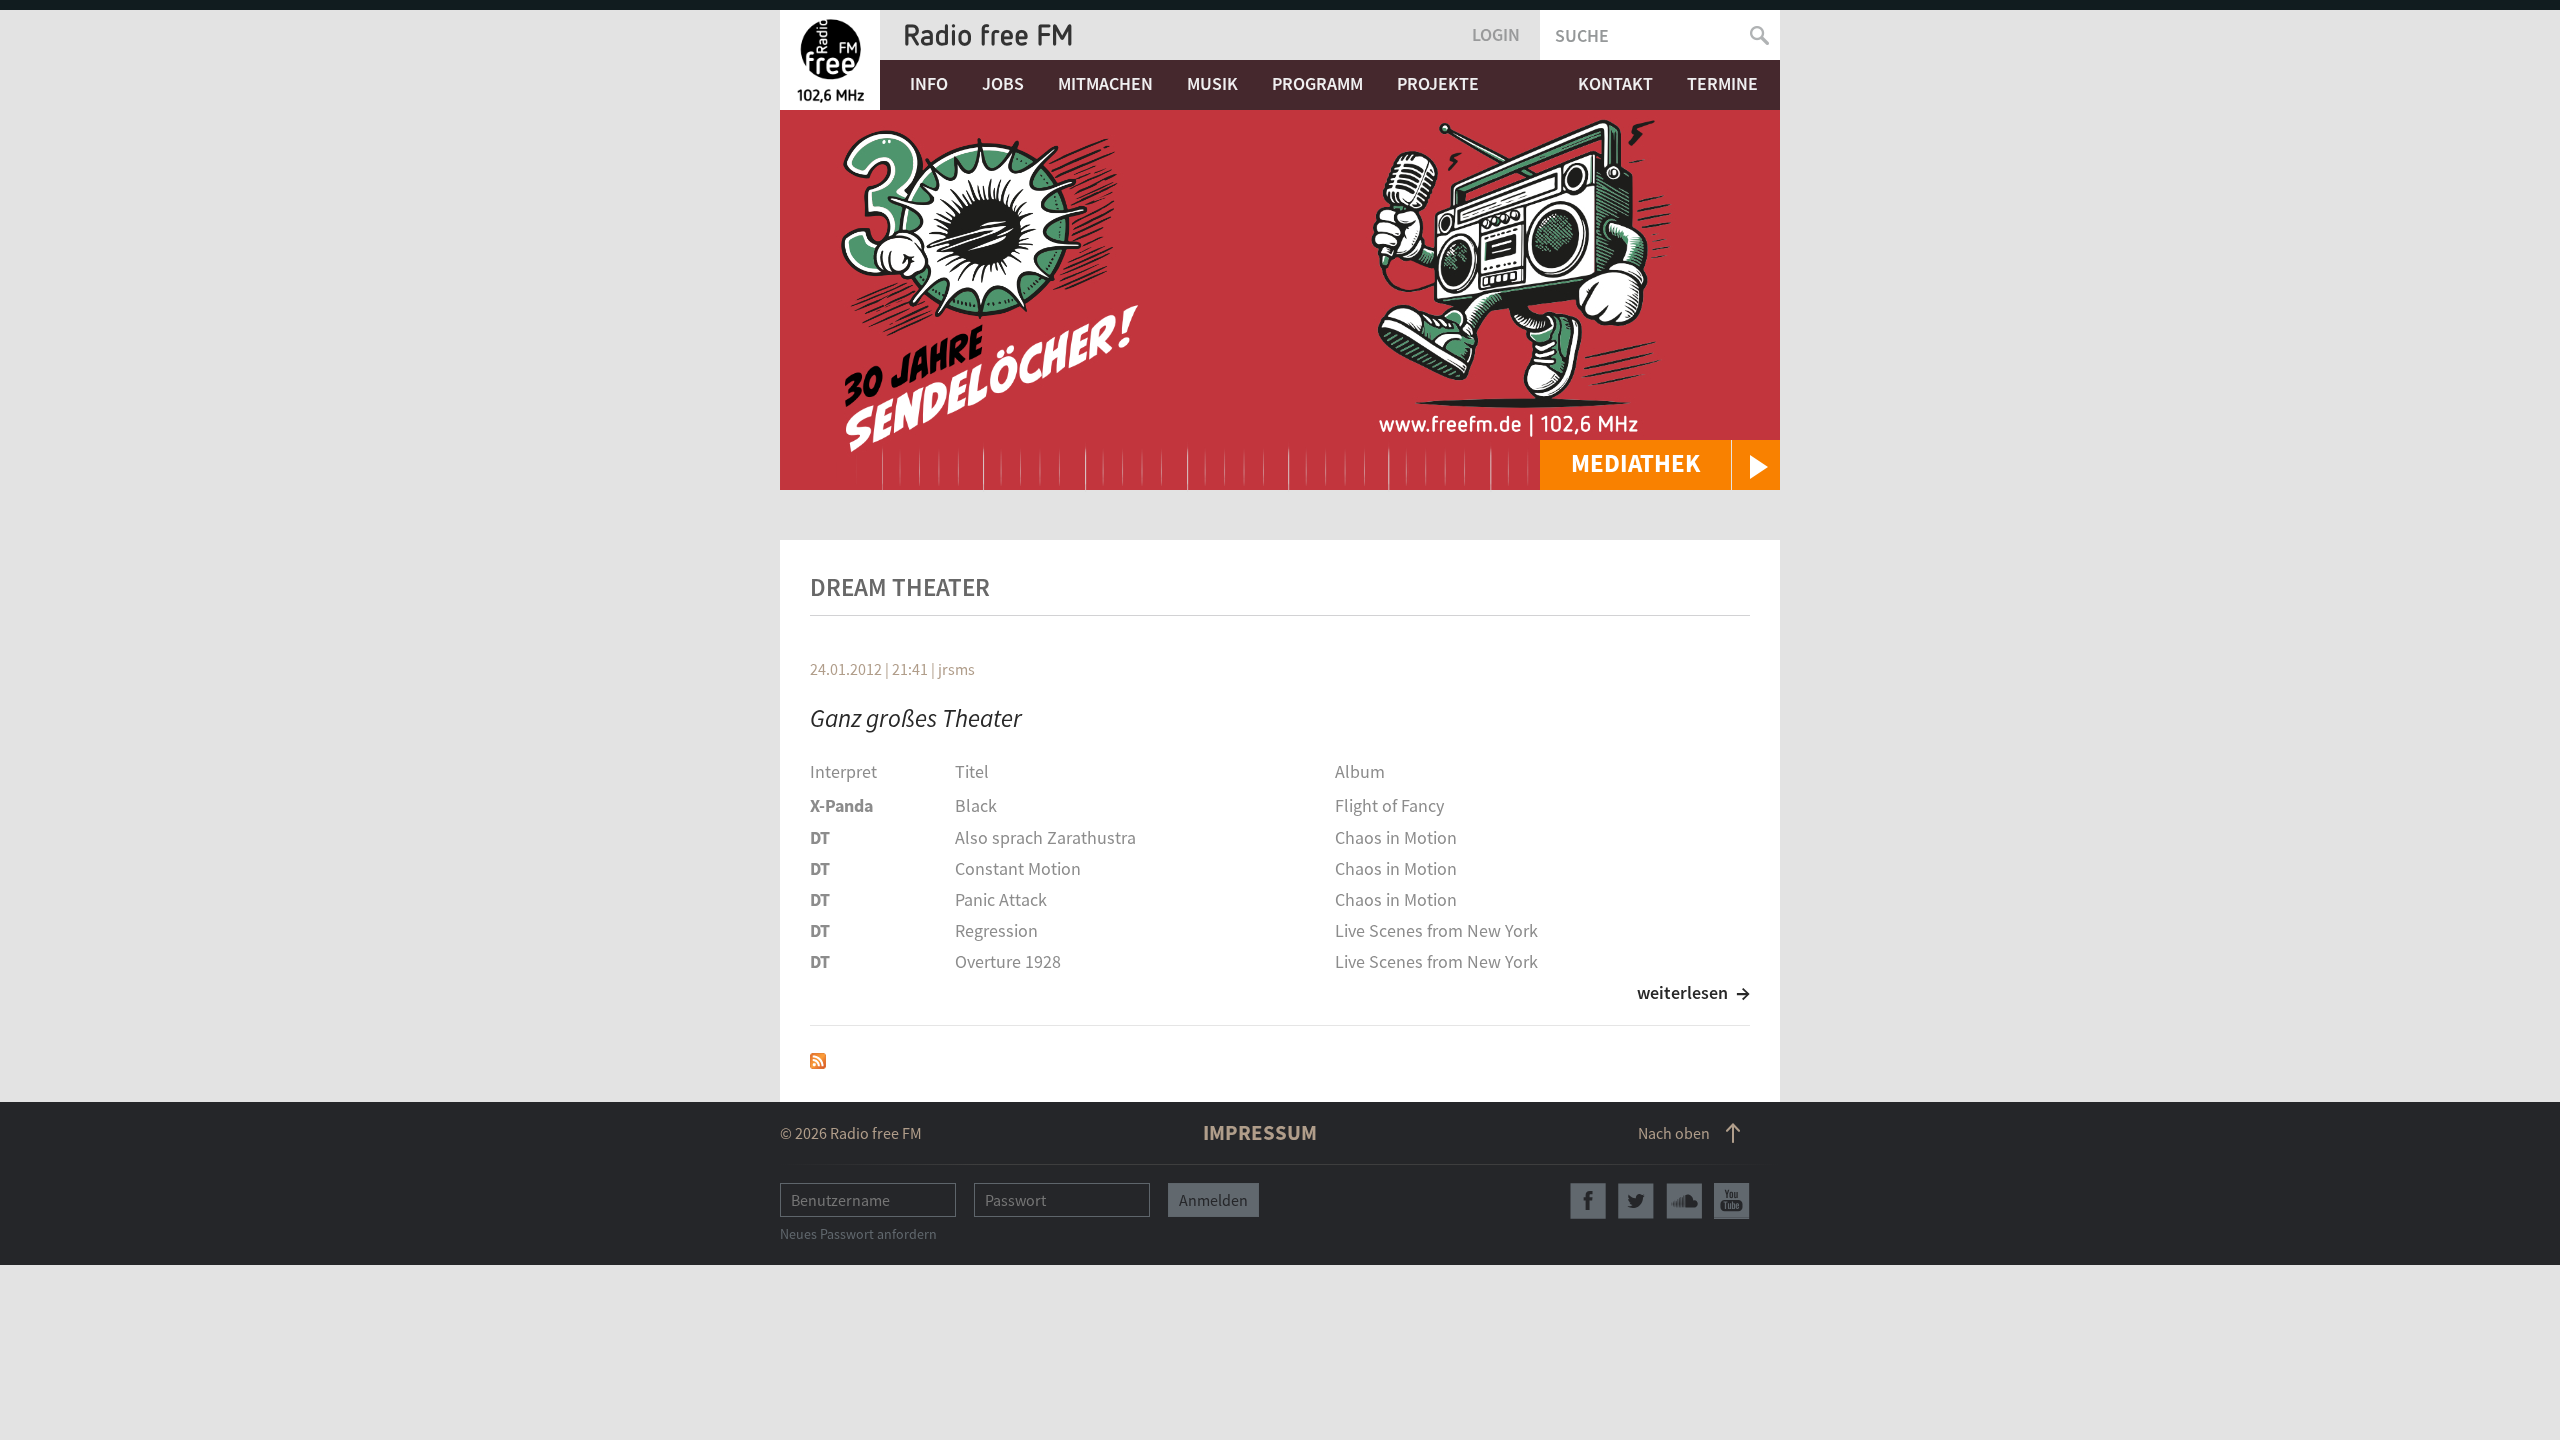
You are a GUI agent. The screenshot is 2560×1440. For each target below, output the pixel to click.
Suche (1582, 35)
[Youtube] (1732, 1201)
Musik (1212, 83)
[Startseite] (830, 60)
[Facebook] (1588, 1201)
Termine (1722, 83)
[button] (1660, 465)
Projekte (1438, 83)
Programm (1317, 83)
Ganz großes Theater (916, 718)
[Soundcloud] (1684, 1201)
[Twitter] (1636, 1201)
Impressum (1260, 1132)
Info (929, 83)
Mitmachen (1105, 83)
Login (1496, 34)
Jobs (1003, 83)
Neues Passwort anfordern (858, 1234)
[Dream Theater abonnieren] (818, 1058)
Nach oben (1674, 1133)
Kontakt (1615, 83)
